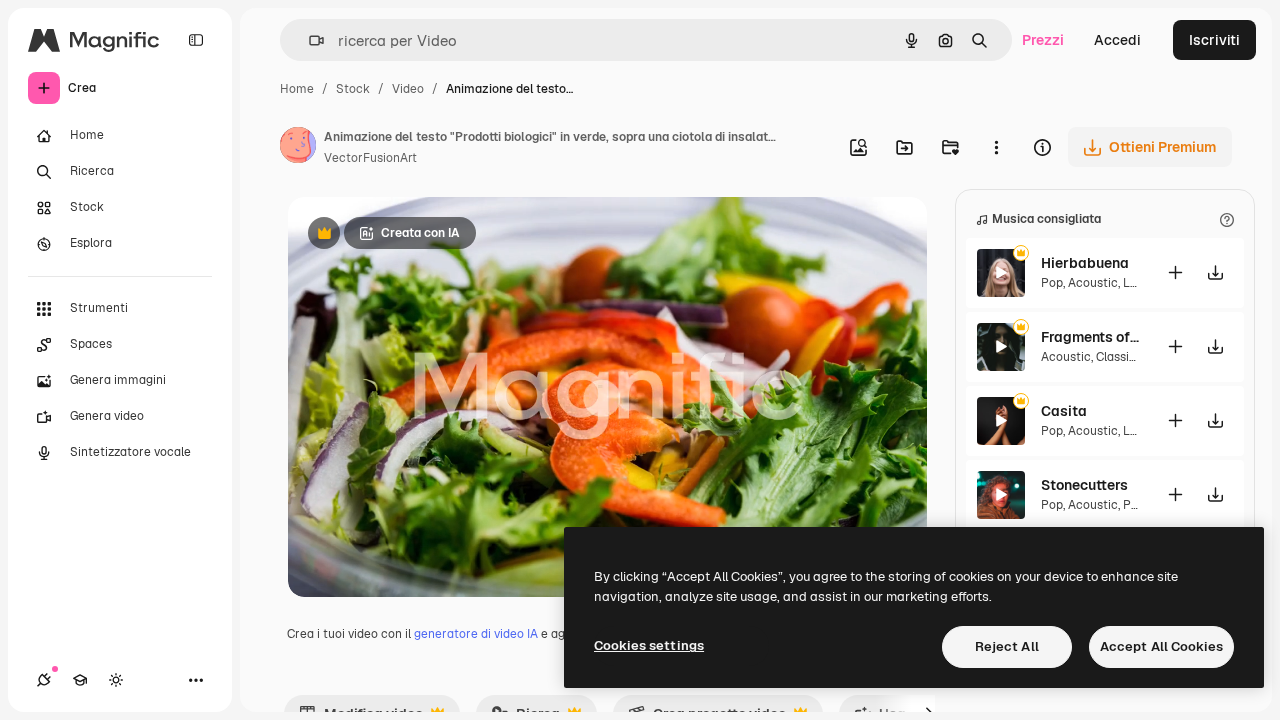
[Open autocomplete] (308, 40)
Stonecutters (1084, 485)
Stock (353, 89)
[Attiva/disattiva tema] (116, 680)
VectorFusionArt (370, 158)
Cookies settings (649, 645)
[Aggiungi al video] (1175, 272)
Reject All (1007, 646)
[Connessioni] (44, 680)
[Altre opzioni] (996, 147)
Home (297, 89)
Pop (1052, 283)
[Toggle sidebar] (196, 40)
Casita (1064, 411)
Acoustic (1093, 283)
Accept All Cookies (1161, 646)
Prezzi (1043, 40)
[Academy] (80, 680)
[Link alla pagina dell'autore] (298, 148)
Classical (1121, 357)
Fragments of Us (1091, 337)
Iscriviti (1214, 40)
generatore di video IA (476, 634)
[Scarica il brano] (1215, 272)
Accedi (1117, 40)
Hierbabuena (1085, 263)
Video (408, 89)
